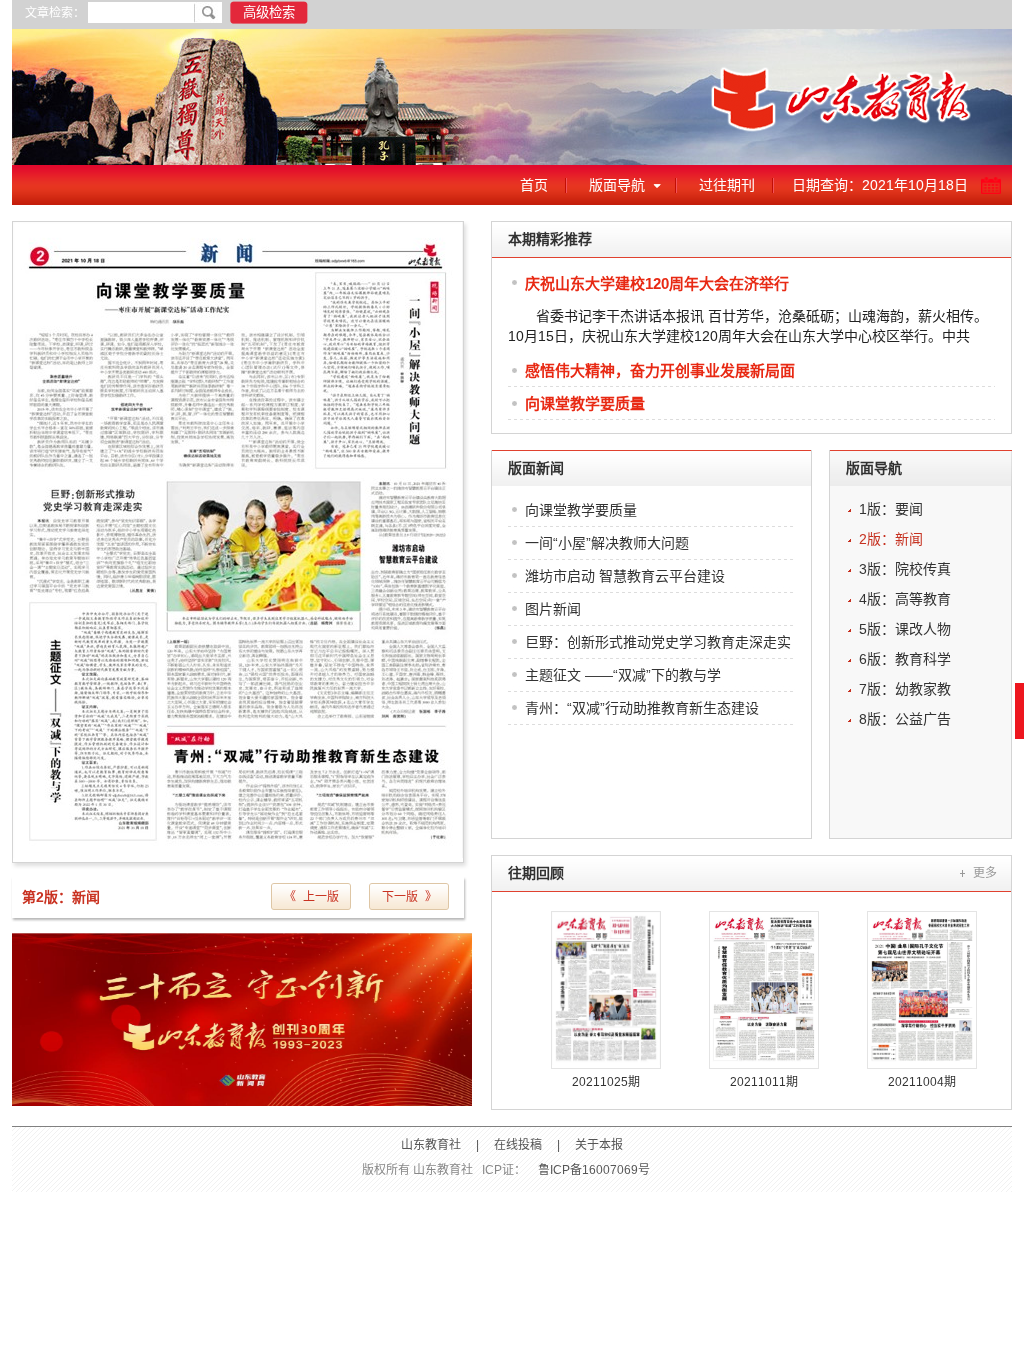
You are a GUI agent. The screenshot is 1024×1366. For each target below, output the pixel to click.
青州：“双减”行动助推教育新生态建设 (642, 708)
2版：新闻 (891, 539)
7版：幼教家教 (905, 689)
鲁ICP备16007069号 (594, 1170)
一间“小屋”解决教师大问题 (607, 543)
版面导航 (617, 185)
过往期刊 (727, 185)
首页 (534, 185)
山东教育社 (431, 1145)
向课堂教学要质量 (585, 403)
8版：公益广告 (905, 719)
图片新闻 (553, 609)
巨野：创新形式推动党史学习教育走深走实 (658, 642)
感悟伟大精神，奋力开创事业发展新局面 (660, 370)
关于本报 (599, 1145)
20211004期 (922, 1082)
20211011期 (764, 1082)
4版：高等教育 (905, 599)
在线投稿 (518, 1145)
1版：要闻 (891, 509)
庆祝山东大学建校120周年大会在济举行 (657, 283)
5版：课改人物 (905, 629)
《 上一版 (311, 897)
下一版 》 (409, 897)
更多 (985, 873)
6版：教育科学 (905, 659)
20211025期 (606, 1082)
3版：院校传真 (905, 569)
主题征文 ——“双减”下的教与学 (623, 675)
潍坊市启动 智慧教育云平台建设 (625, 576)
